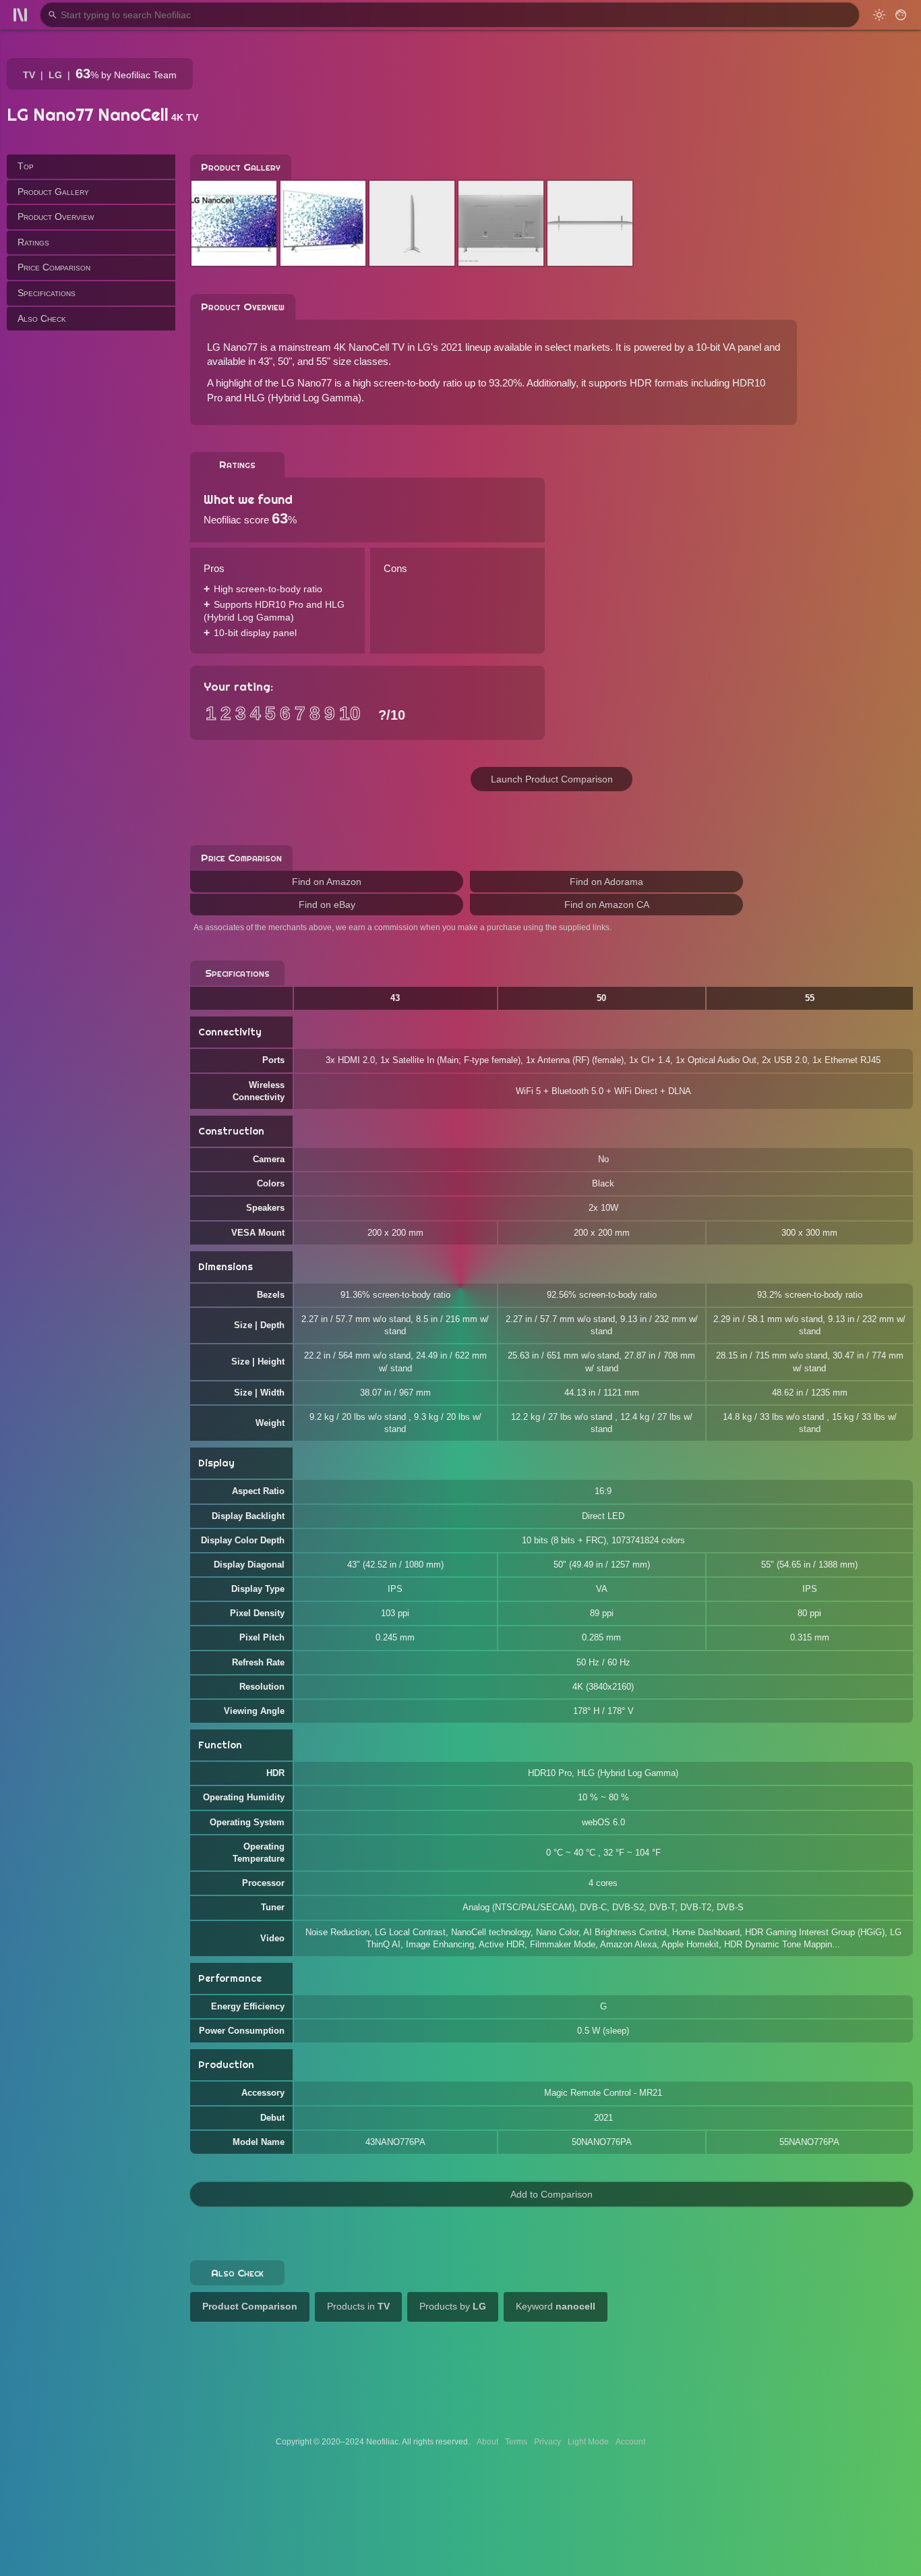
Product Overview (56, 217)
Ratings (33, 241)
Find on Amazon (327, 882)
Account (630, 2442)
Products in (358, 2306)
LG (55, 75)
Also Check (42, 318)
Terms (516, 2442)
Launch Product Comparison (552, 779)
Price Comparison (54, 267)
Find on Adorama (606, 882)
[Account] (901, 15)
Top (26, 166)
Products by (453, 2306)
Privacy (547, 2442)
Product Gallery (53, 191)
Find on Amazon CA (607, 905)
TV (29, 75)
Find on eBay (327, 905)
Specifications (47, 293)
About (487, 2442)
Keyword (556, 2306)
